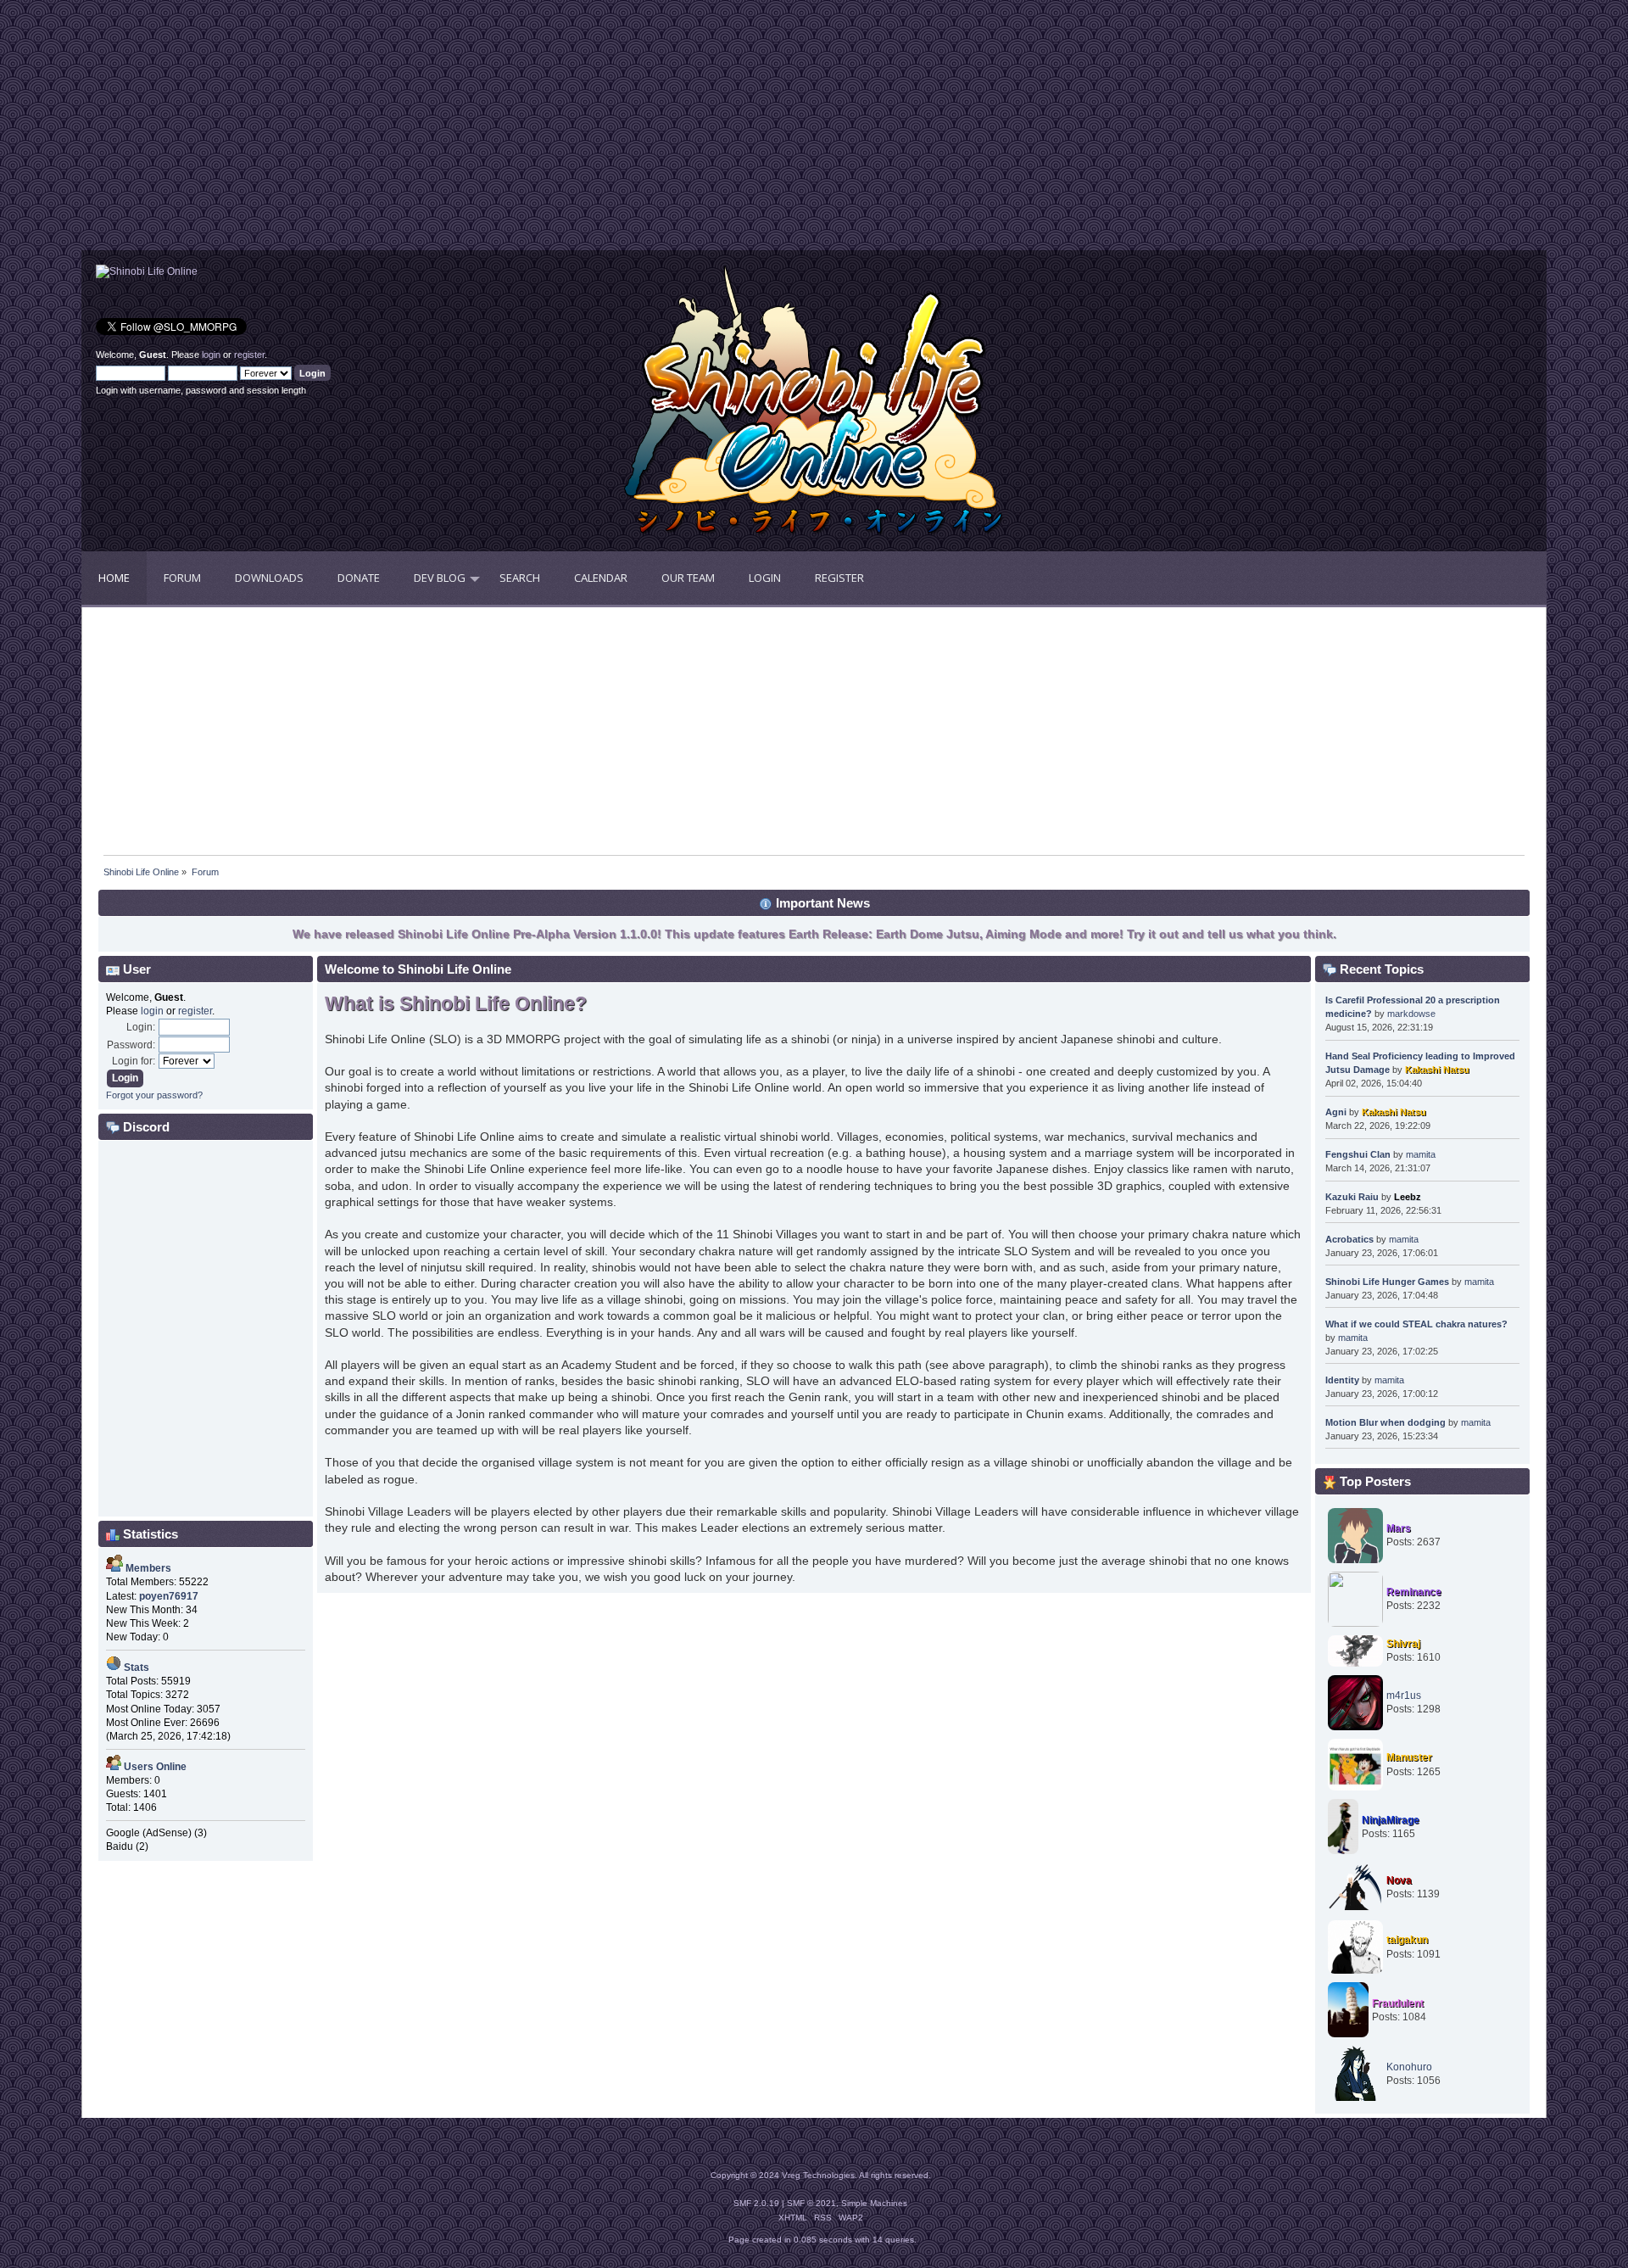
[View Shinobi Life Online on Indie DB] (147, 271)
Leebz (1408, 1197)
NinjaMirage (1391, 1820)
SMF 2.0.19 (756, 2203)
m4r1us (1404, 1695)
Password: (131, 1045)
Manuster (1409, 1757)
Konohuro (1409, 2067)
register (249, 355)
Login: (141, 1027)
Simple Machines (874, 2203)
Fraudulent (1398, 2003)
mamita (1421, 1154)
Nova (1399, 1880)
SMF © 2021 (811, 2203)
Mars (1399, 1528)
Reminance (1414, 1592)
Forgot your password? (154, 1095)
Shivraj (1403, 1644)
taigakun (1407, 1940)
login (211, 355)
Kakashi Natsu (1437, 1070)
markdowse (1411, 1014)
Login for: (134, 1061)
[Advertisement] (448, 131)
